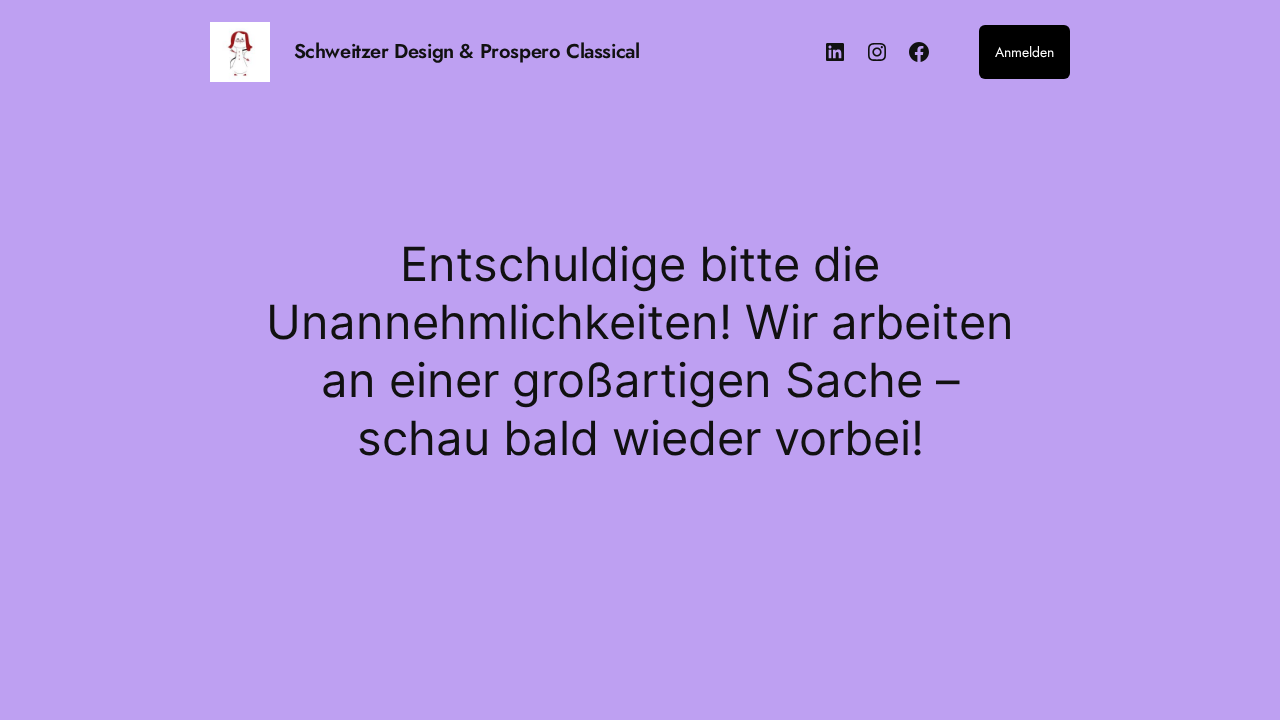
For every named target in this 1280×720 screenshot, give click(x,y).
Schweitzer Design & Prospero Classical (467, 51)
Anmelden (1024, 52)
